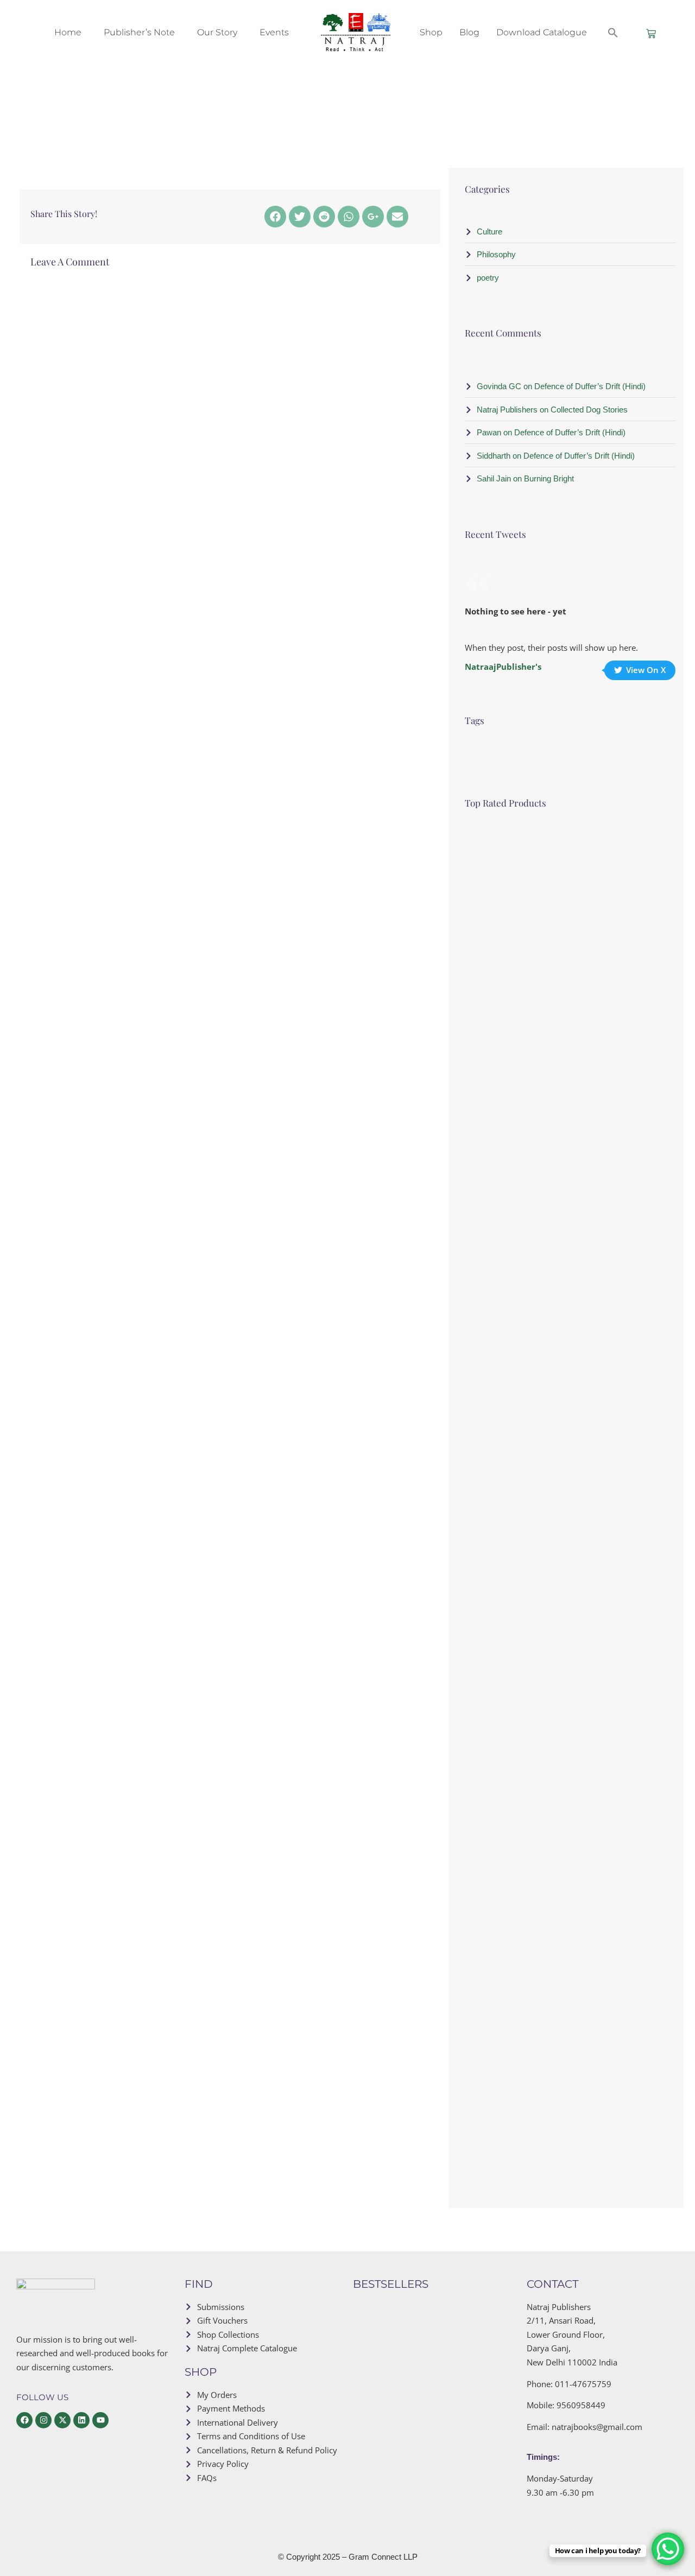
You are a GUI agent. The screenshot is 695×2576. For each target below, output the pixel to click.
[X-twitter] (62, 2420)
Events (274, 32)
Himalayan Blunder (446, 2444)
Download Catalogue (542, 32)
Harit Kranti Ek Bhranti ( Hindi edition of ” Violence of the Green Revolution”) (600, 1207)
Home (68, 32)
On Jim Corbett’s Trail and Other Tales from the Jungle (458, 2374)
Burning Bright (566, 1541)
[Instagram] (43, 2420)
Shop (431, 32)
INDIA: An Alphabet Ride (455, 2313)
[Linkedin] (81, 2420)
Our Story (217, 32)
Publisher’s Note (139, 32)
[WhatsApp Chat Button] (668, 2549)
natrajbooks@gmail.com (597, 2427)
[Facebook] (275, 217)
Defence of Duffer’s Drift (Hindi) (597, 846)
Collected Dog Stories (578, 1889)
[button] (613, 33)
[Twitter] (300, 217)
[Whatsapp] (349, 217)
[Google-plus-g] (373, 217)
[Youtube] (100, 2420)
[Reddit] (324, 217)
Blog (469, 32)
